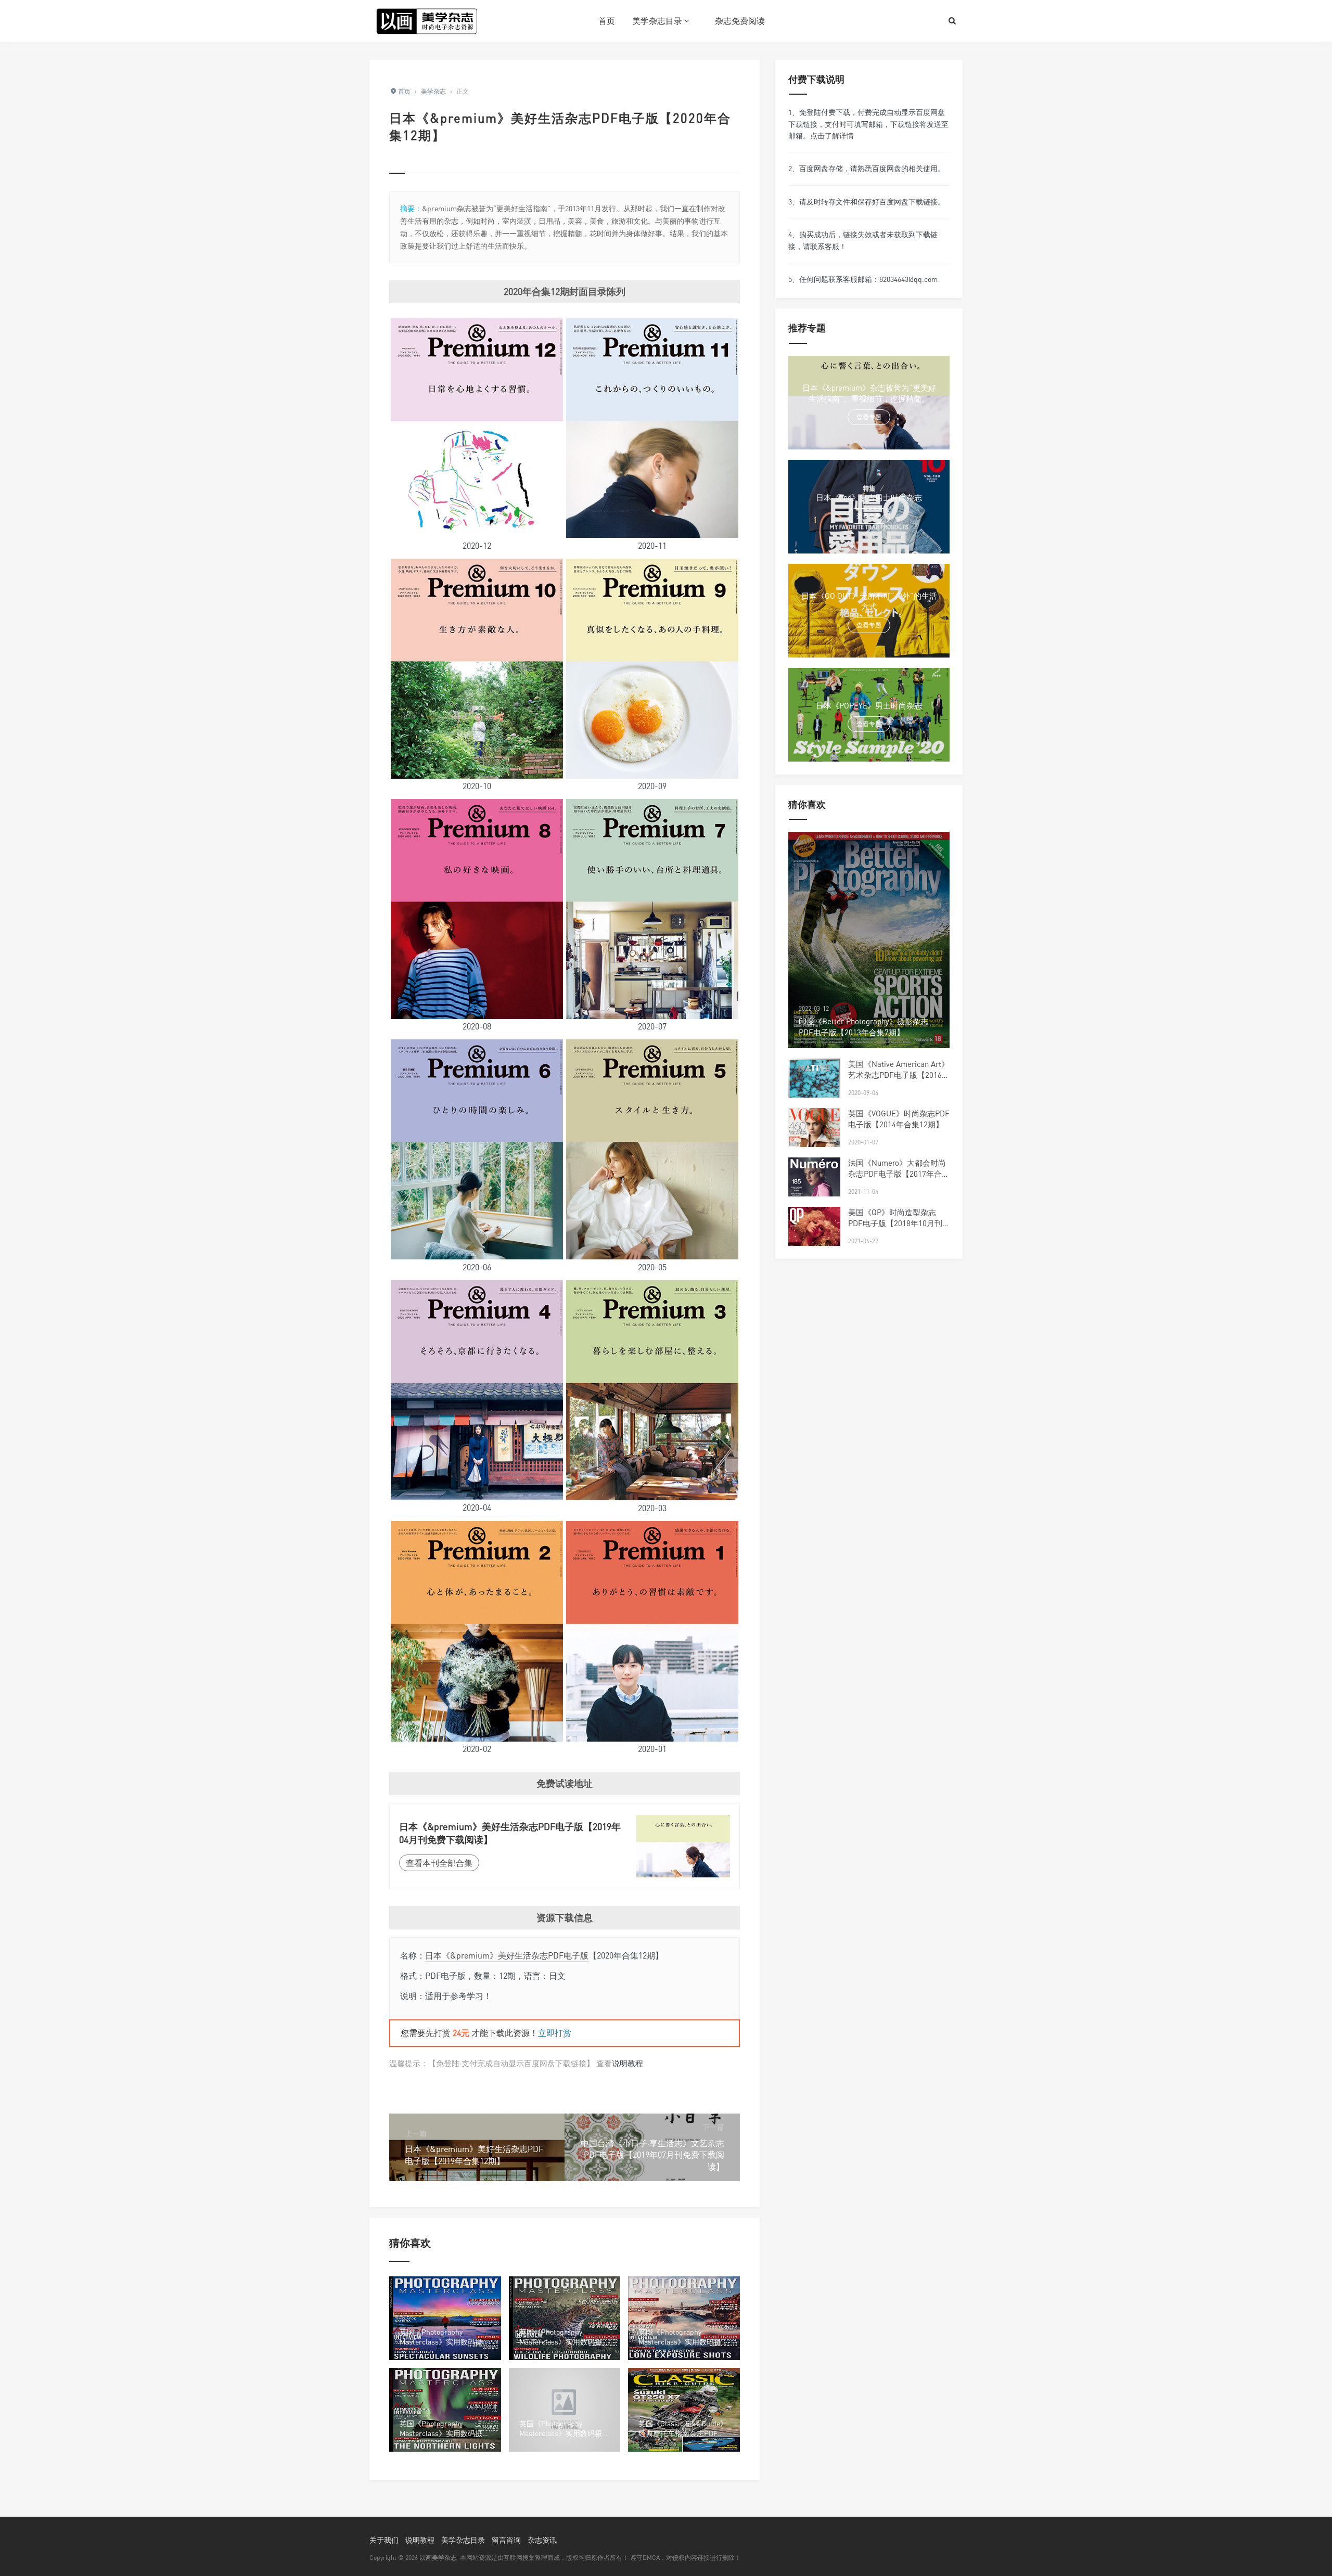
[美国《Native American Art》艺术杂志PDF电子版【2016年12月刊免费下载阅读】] (814, 1092)
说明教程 (627, 2063)
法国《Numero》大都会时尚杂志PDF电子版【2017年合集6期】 (899, 1174)
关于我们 (384, 2540)
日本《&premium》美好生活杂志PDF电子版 (507, 1955)
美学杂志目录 (657, 21)
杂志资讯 (542, 2540)
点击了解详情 (832, 136)
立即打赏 (555, 2033)
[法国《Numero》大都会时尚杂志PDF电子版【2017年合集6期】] (814, 1191)
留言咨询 (506, 2540)
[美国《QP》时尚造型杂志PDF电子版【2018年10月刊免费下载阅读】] (814, 1241)
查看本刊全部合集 (439, 1863)
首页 (607, 21)
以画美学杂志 (438, 2558)
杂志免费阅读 (740, 21)
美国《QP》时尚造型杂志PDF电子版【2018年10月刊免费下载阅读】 (895, 1223)
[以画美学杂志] (427, 21)
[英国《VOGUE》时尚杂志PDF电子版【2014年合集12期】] (814, 1142)
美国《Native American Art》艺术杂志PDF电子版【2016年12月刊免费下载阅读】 (899, 1075)
